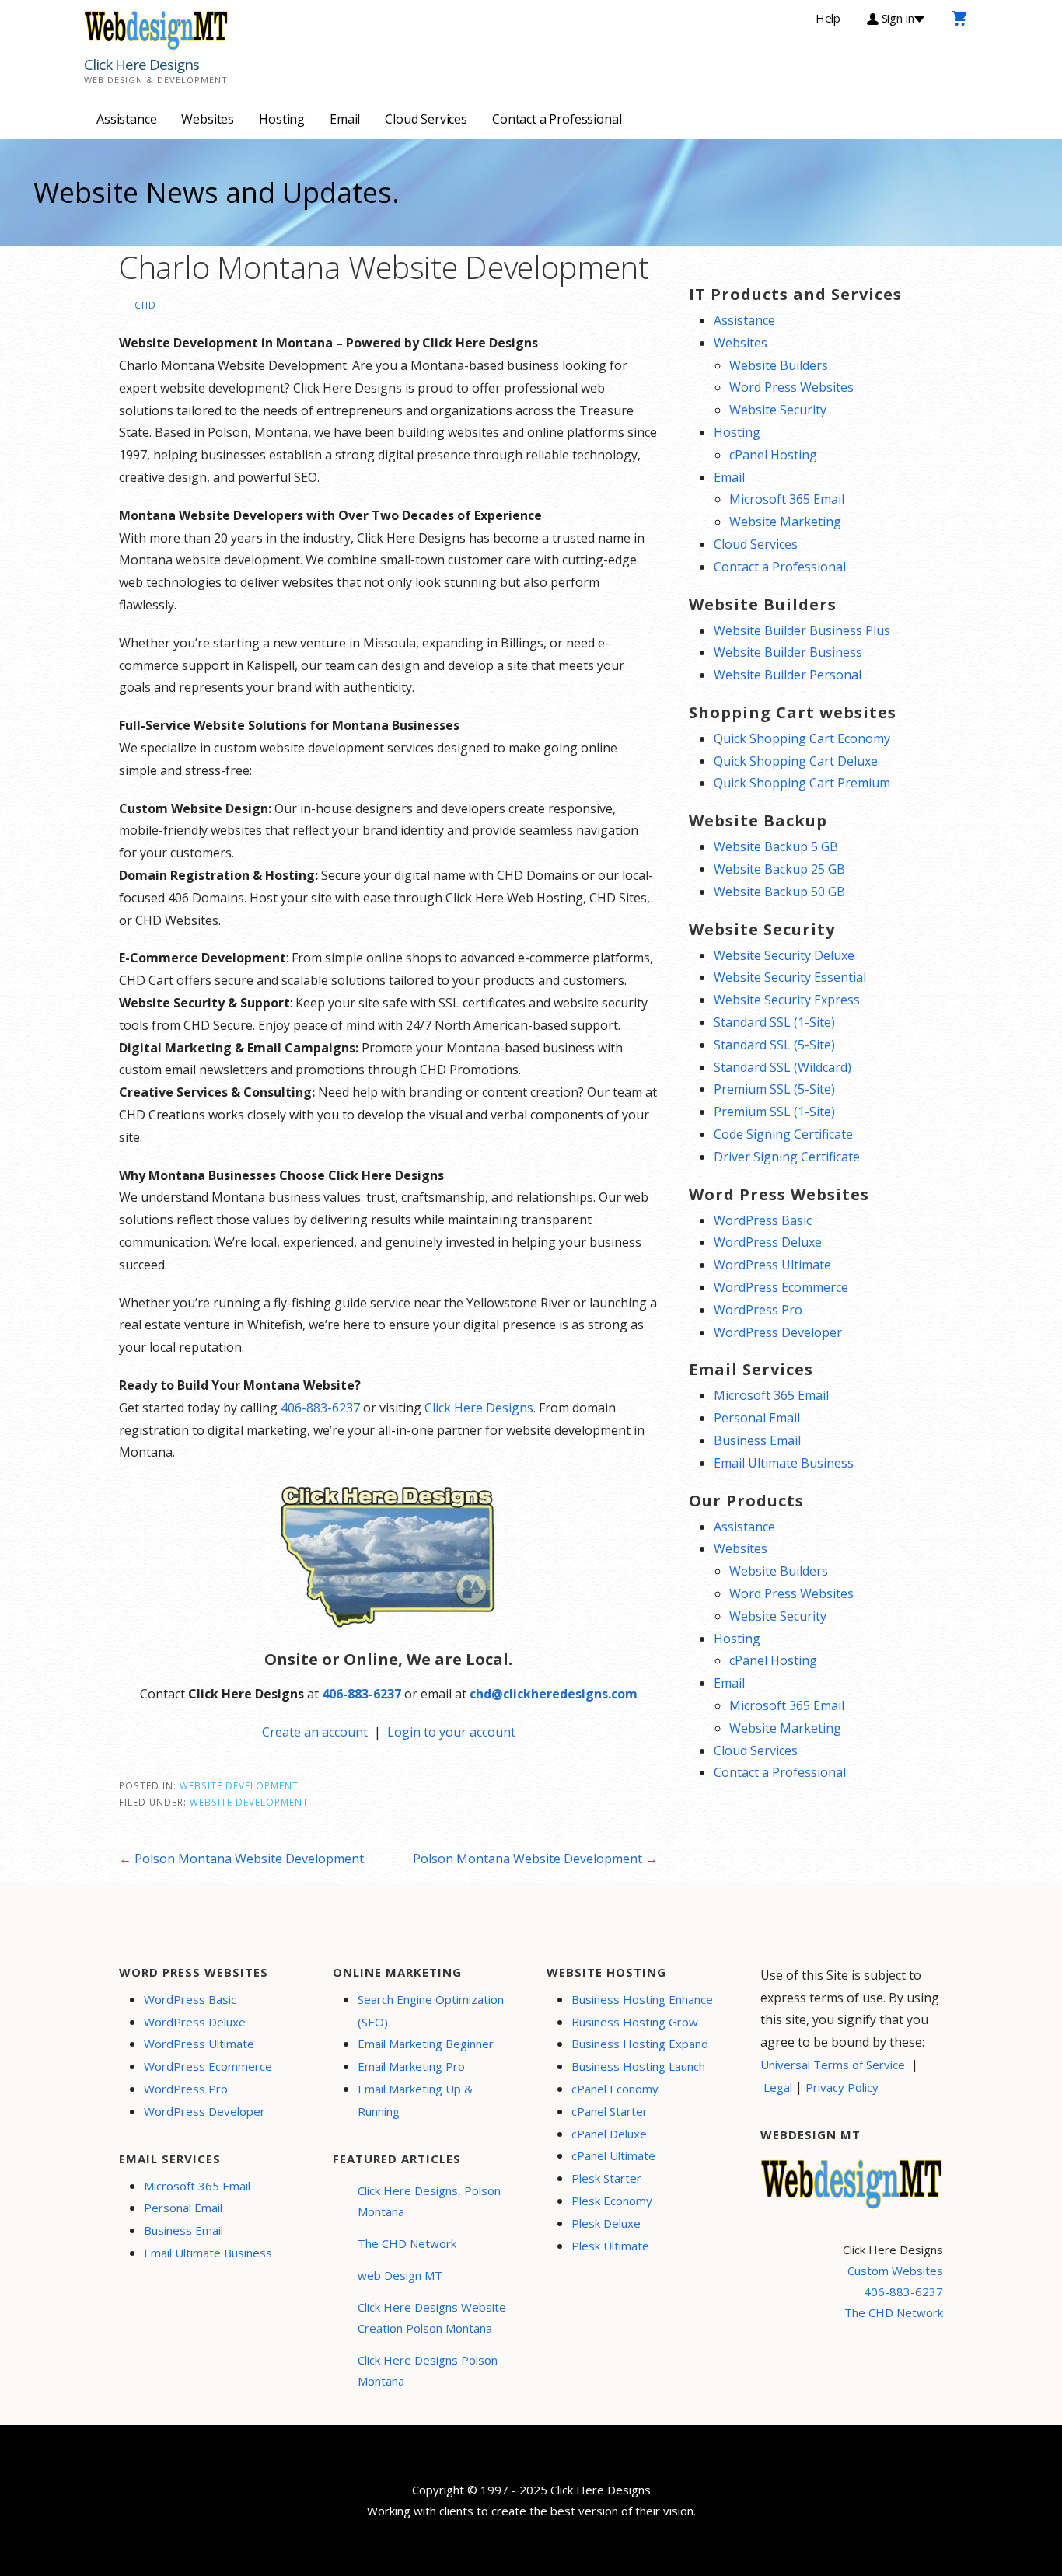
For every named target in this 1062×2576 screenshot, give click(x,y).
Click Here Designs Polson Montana (428, 2370)
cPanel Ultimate (613, 2155)
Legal (778, 2087)
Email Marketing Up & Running (415, 2100)
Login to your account (451, 1732)
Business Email (757, 1440)
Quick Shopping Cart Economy (802, 738)
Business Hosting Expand (640, 2044)
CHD (145, 305)
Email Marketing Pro (411, 2066)
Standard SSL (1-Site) (774, 1022)
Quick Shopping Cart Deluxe (796, 761)
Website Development (239, 1785)
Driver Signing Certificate (787, 1157)
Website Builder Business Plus (802, 630)
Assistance (126, 119)
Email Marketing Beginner (426, 2044)
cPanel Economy (615, 2089)
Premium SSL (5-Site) (774, 1089)
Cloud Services (426, 119)
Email (345, 119)
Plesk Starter (606, 2178)
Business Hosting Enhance (642, 1999)
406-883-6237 (320, 1408)
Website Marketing (785, 522)
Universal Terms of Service (833, 2065)
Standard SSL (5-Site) (774, 1045)
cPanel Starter (610, 2111)
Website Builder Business (788, 652)
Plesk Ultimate (610, 2246)
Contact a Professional (557, 119)
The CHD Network (407, 2243)
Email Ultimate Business (784, 1463)
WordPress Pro (758, 1310)
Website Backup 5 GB (776, 846)
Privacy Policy (842, 2087)
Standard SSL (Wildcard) (783, 1067)
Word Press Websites (791, 387)
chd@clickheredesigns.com (554, 1694)
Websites (208, 119)
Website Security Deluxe (784, 955)
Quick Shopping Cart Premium (802, 783)
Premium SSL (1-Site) (774, 1112)
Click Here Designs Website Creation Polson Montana (432, 2318)
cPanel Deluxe (609, 2134)
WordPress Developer (778, 1332)
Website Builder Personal (788, 675)
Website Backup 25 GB (779, 869)
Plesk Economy (612, 2201)
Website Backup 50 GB (779, 892)
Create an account (315, 1732)
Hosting (282, 119)
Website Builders (779, 365)
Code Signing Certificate (783, 1134)
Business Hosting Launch (638, 2066)
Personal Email (757, 1418)
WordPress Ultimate (772, 1265)
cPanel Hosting (773, 455)
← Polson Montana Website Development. (243, 1859)
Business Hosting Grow (635, 2022)
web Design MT (400, 2275)
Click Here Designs (141, 65)
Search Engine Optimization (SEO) (431, 2011)
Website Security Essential (790, 977)
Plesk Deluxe (606, 2223)
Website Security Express (787, 1000)
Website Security (778, 410)
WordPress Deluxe (768, 1242)
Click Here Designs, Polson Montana (429, 2201)
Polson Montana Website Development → (535, 1859)
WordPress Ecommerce (781, 1287)
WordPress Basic (763, 1220)
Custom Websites (895, 2271)
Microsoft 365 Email (787, 499)
